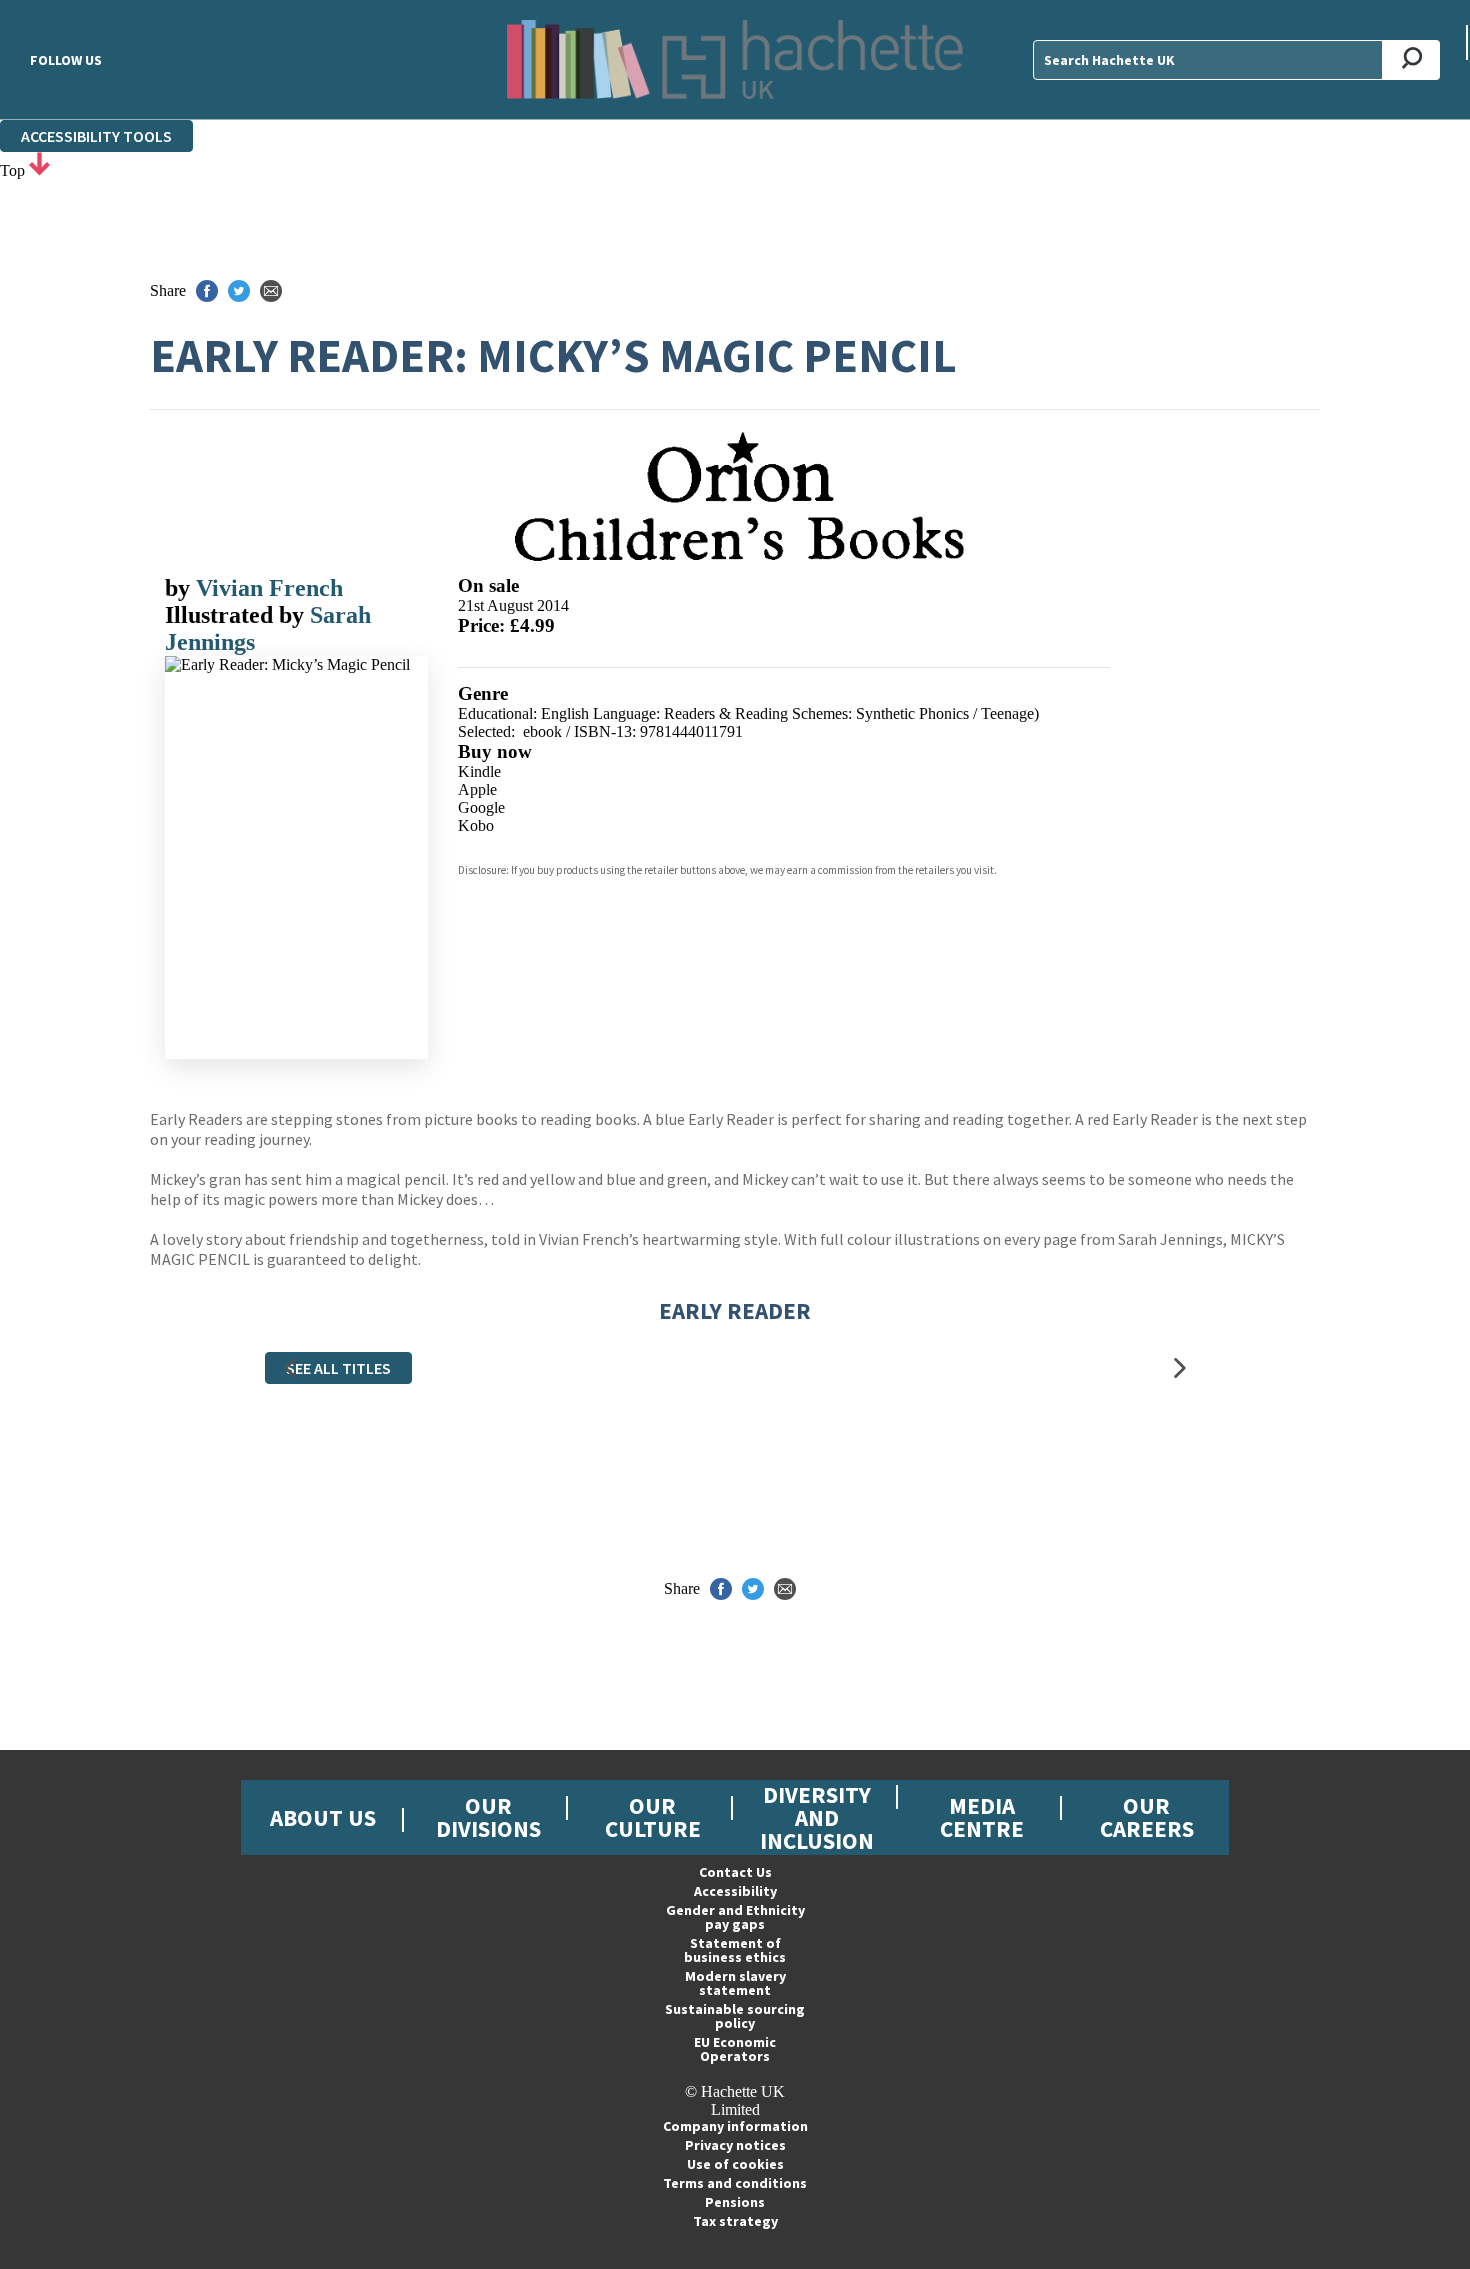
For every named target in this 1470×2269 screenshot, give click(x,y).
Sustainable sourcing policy (735, 2016)
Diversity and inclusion (817, 1817)
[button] (290, 1367)
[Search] (1411, 60)
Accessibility (735, 1891)
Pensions (735, 2202)
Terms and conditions (735, 2183)
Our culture (653, 1817)
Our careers (1147, 1817)
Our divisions (488, 1817)
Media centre (982, 1817)
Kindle (479, 771)
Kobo (476, 825)
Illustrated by (237, 615)
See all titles (338, 1368)
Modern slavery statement (735, 1983)
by (180, 588)
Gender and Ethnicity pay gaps (735, 1917)
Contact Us (735, 1872)
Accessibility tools (96, 136)
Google (481, 807)
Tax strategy (735, 2221)
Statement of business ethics (735, 1950)
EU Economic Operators (735, 2049)
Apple (477, 789)
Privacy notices (735, 2145)
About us (323, 1817)
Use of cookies (735, 2164)
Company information (735, 2126)
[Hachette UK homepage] (735, 59)
